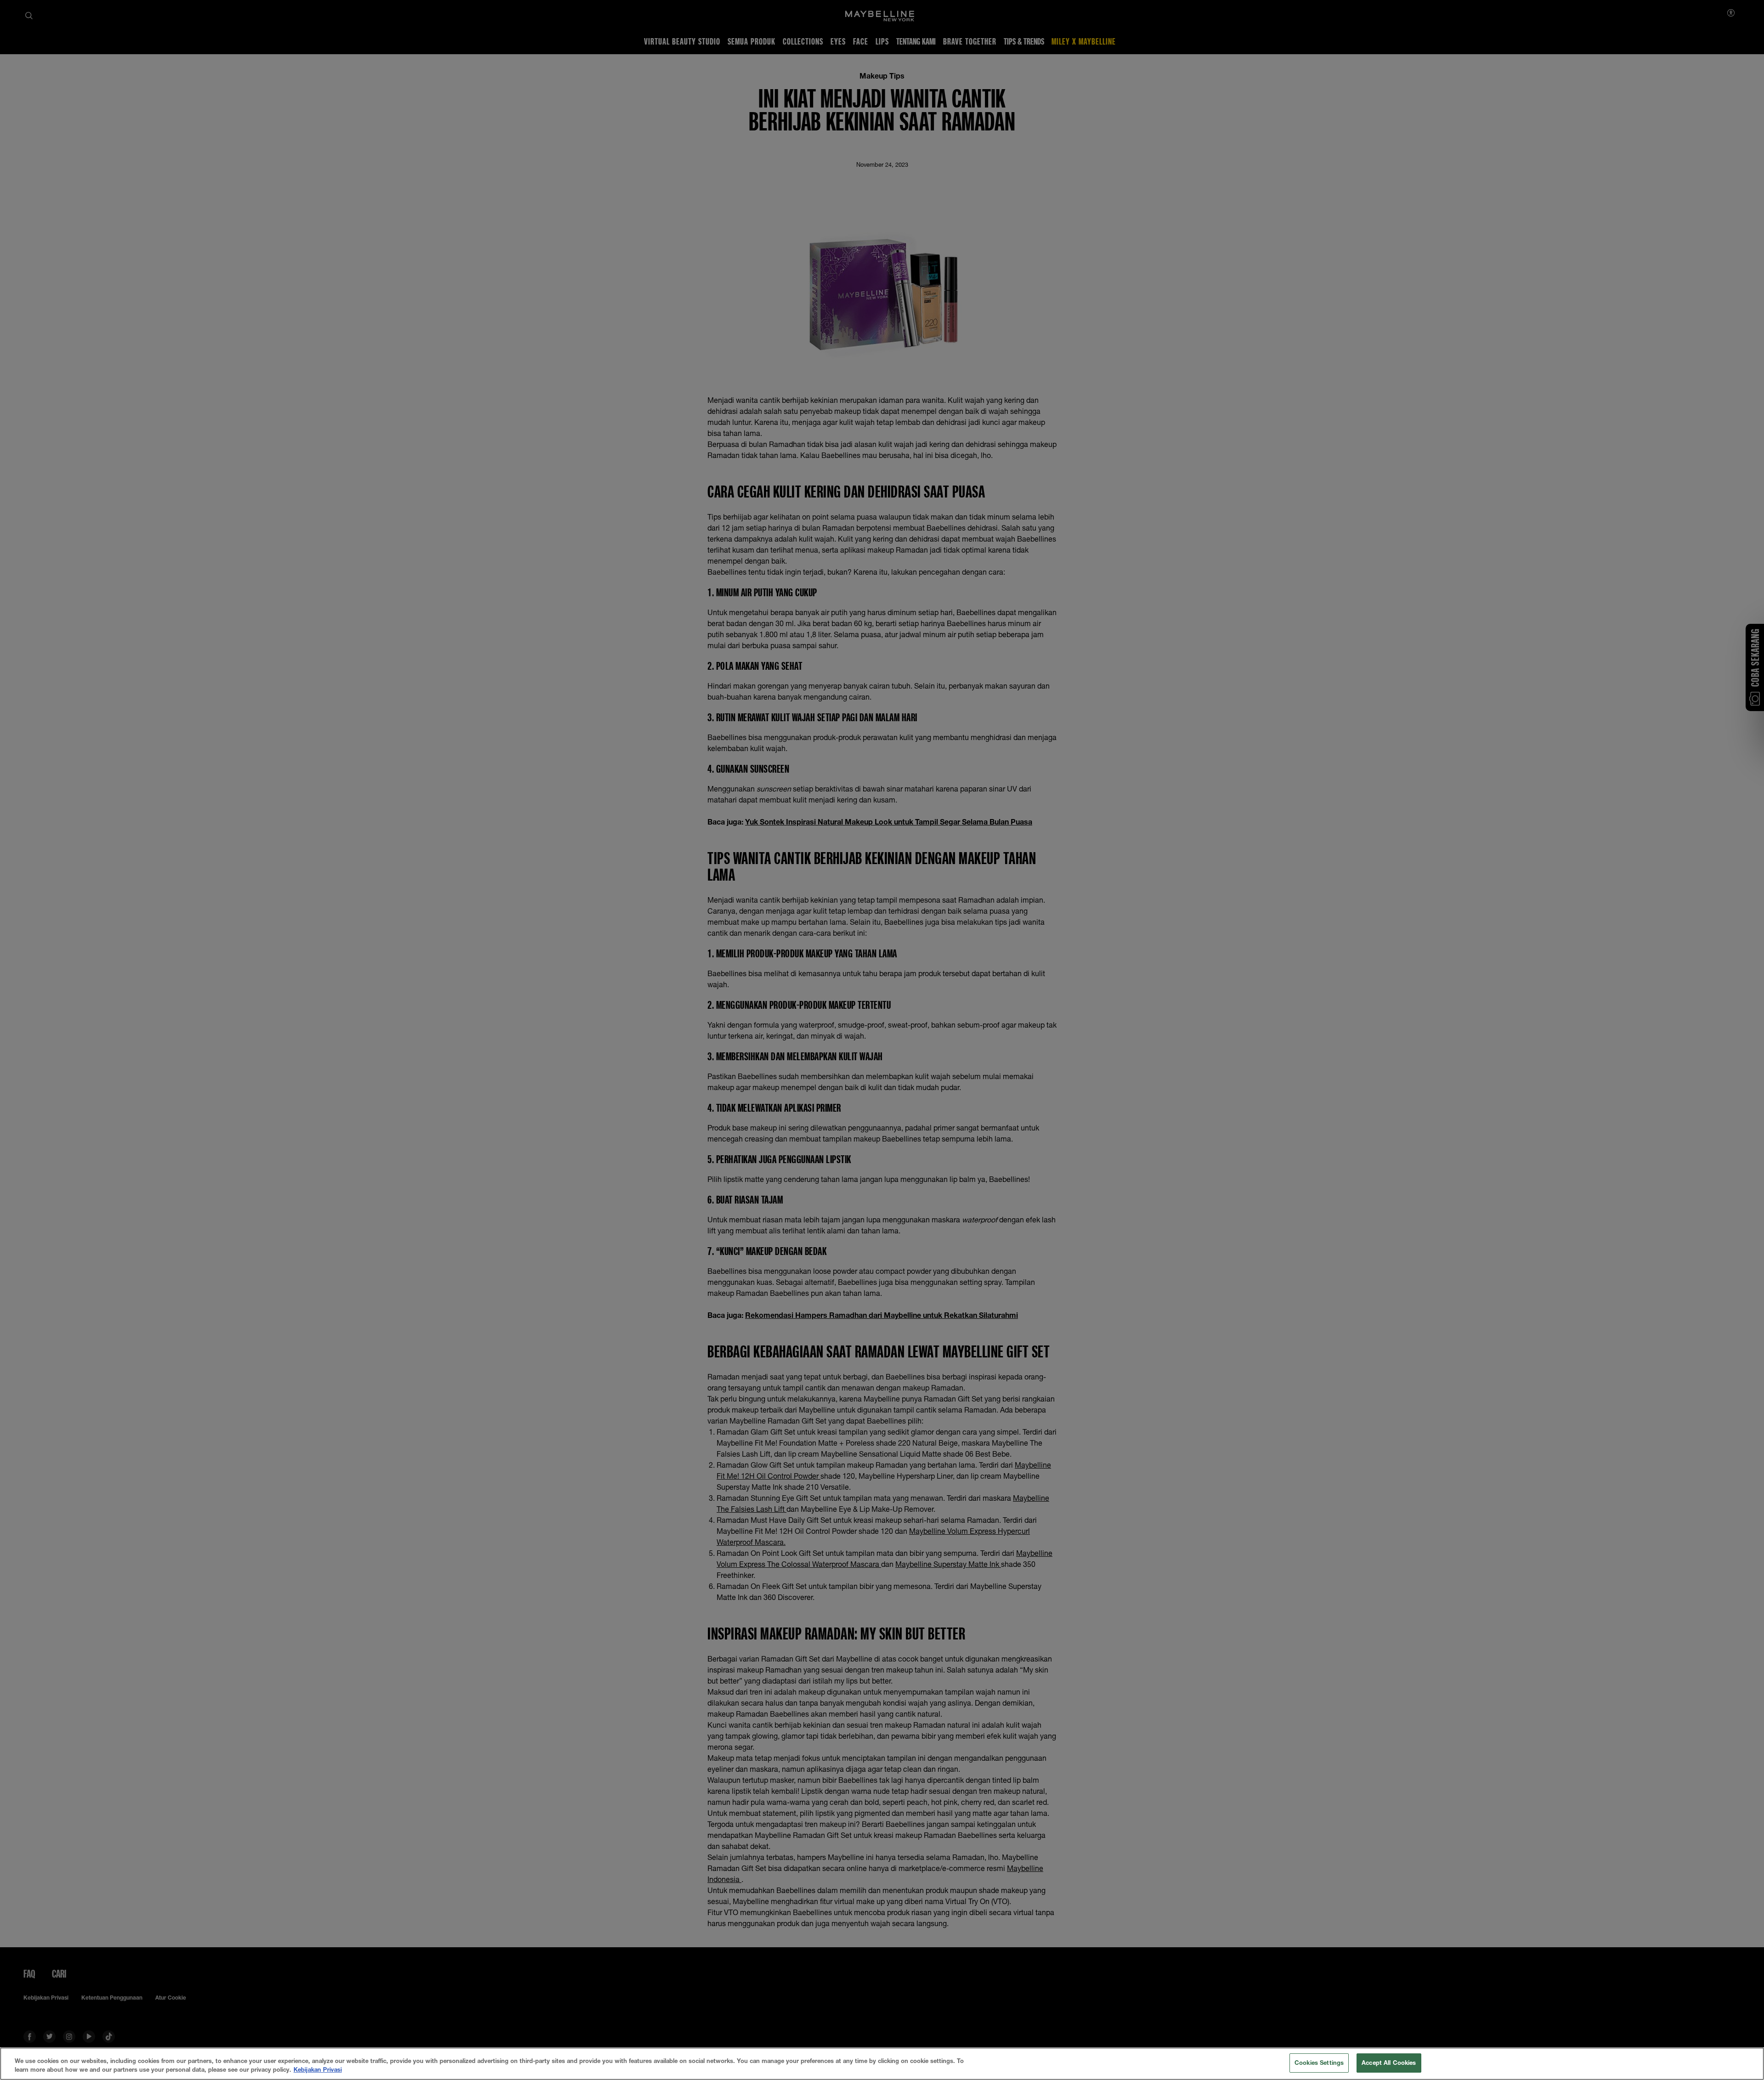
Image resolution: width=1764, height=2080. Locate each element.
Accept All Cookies (1389, 2063)
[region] (882, 2064)
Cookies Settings (1319, 2063)
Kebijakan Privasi (318, 2070)
